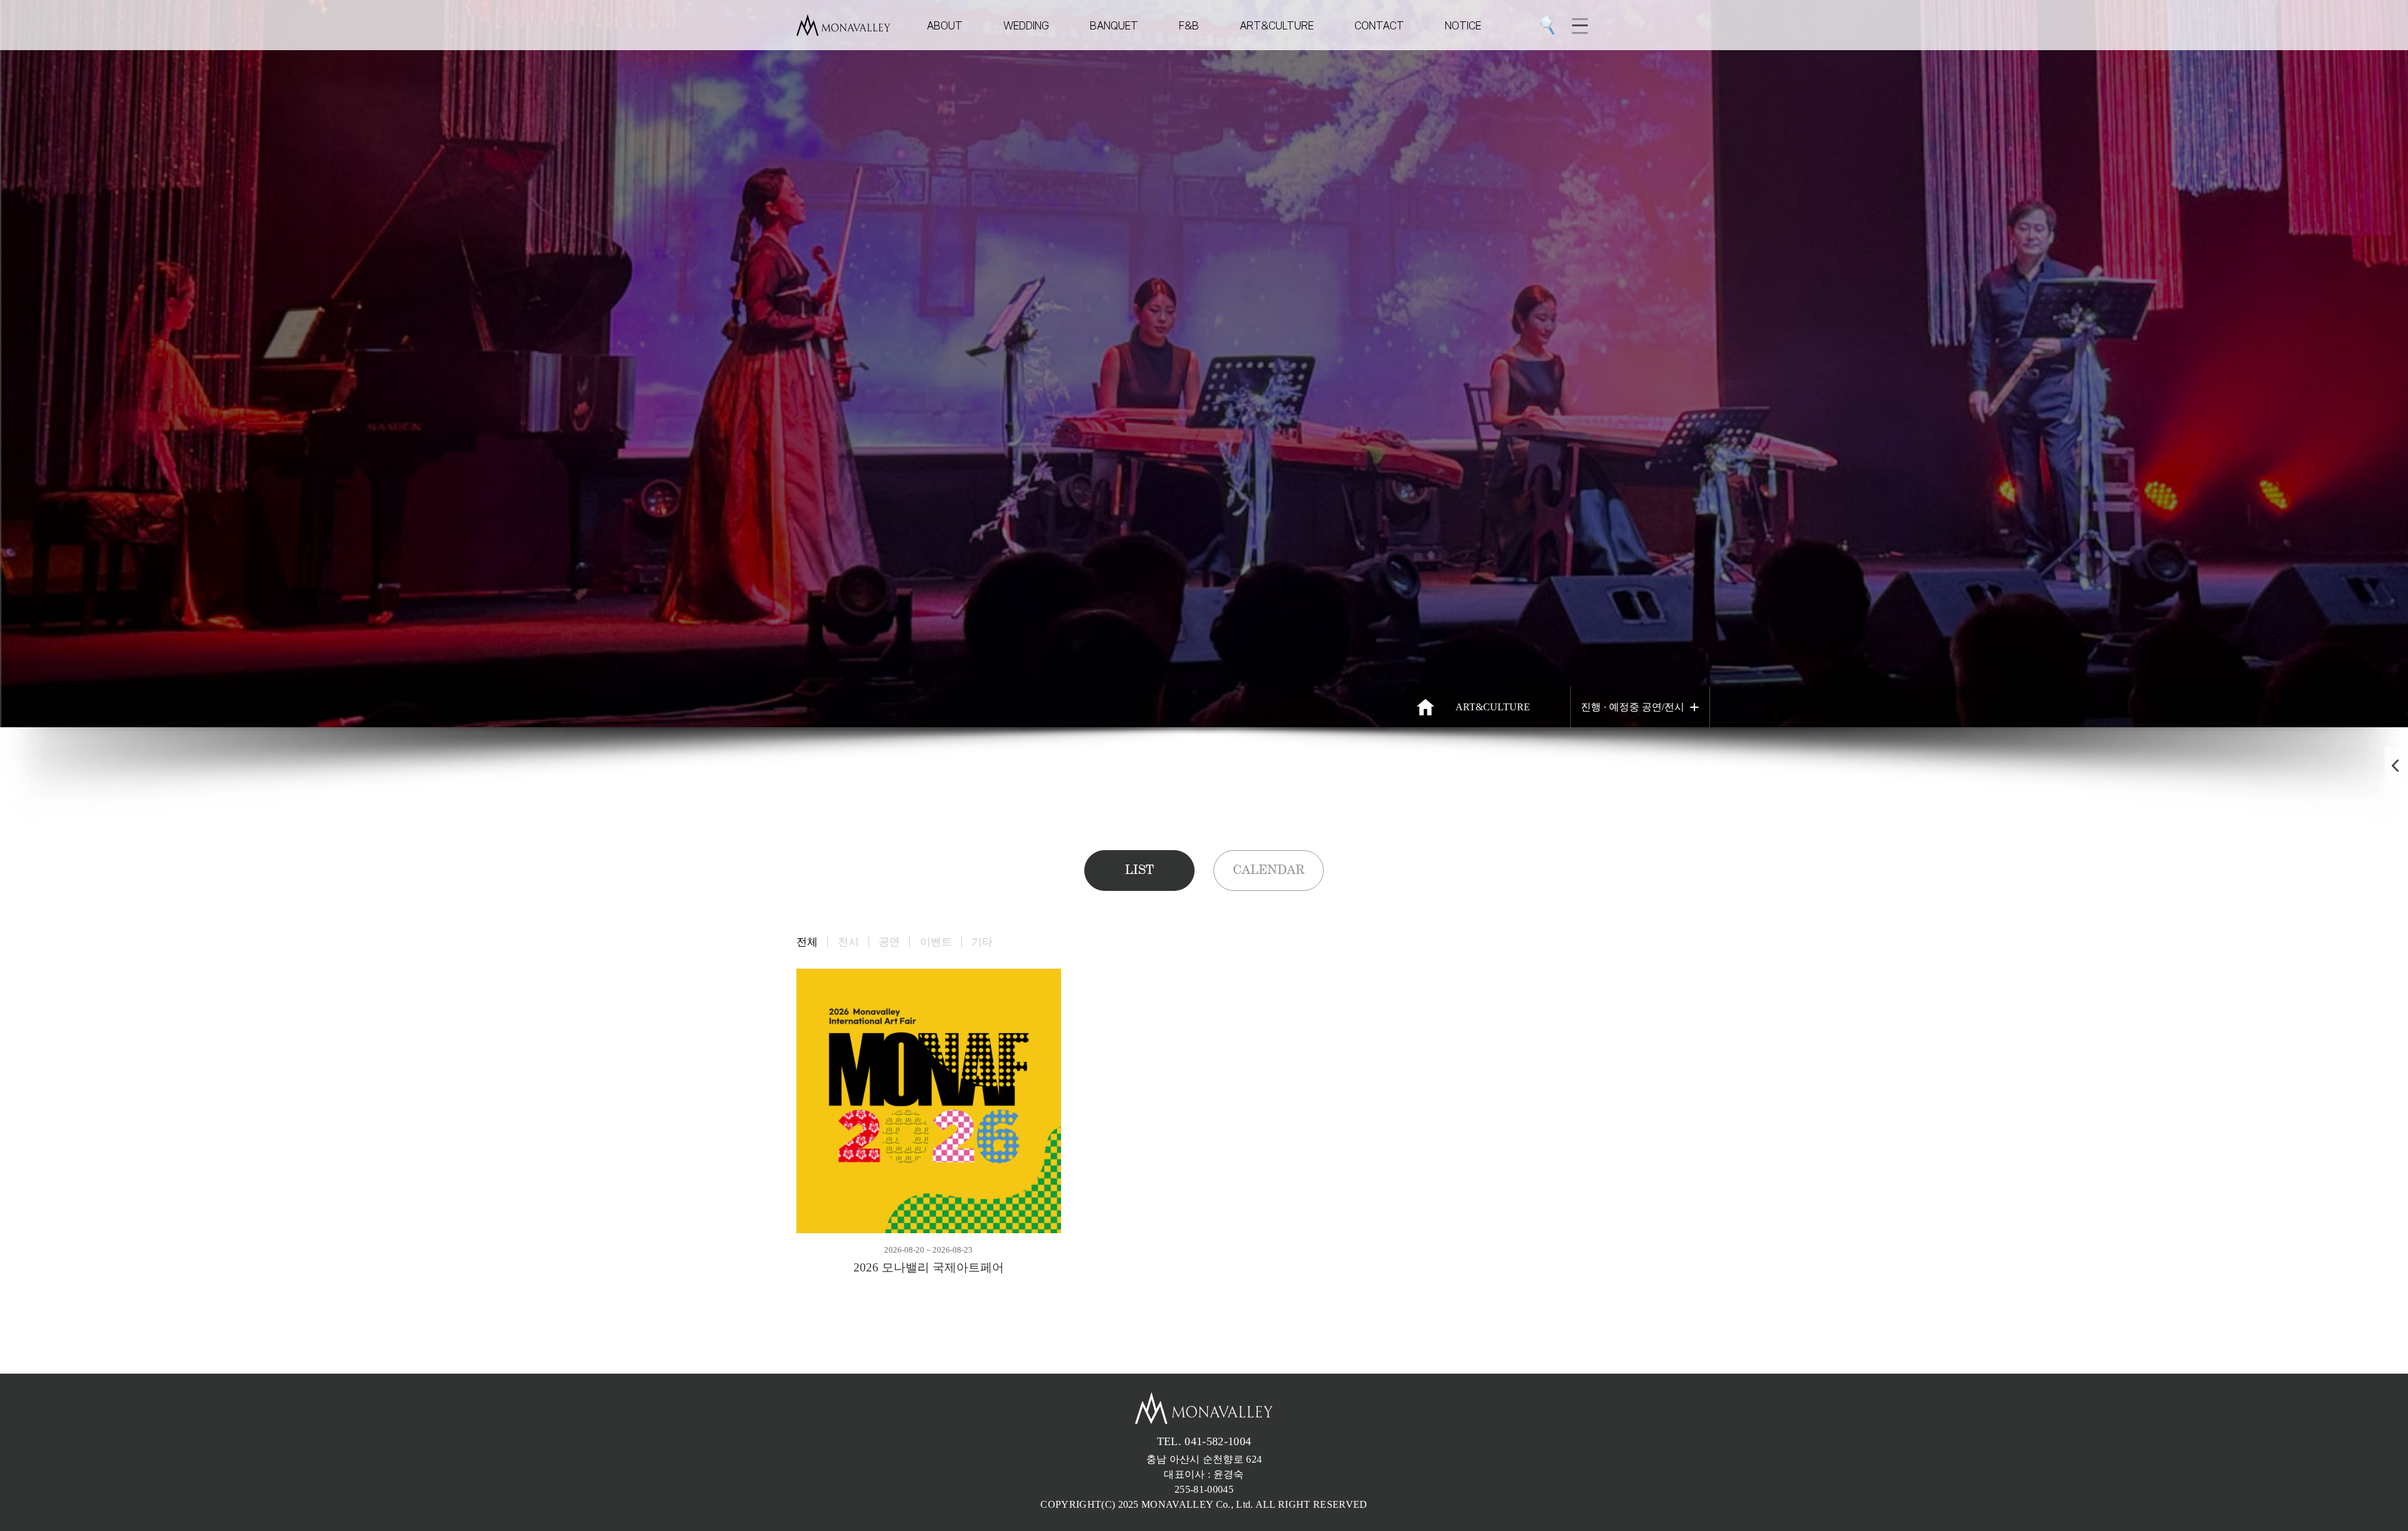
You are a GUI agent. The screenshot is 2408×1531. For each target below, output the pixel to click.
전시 (848, 942)
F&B (1189, 25)
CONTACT (1379, 25)
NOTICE (1463, 25)
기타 (982, 942)
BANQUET (1114, 25)
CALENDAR (1269, 870)
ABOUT (945, 25)
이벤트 (936, 942)
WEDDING (1026, 25)
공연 (889, 942)
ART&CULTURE (1277, 25)
